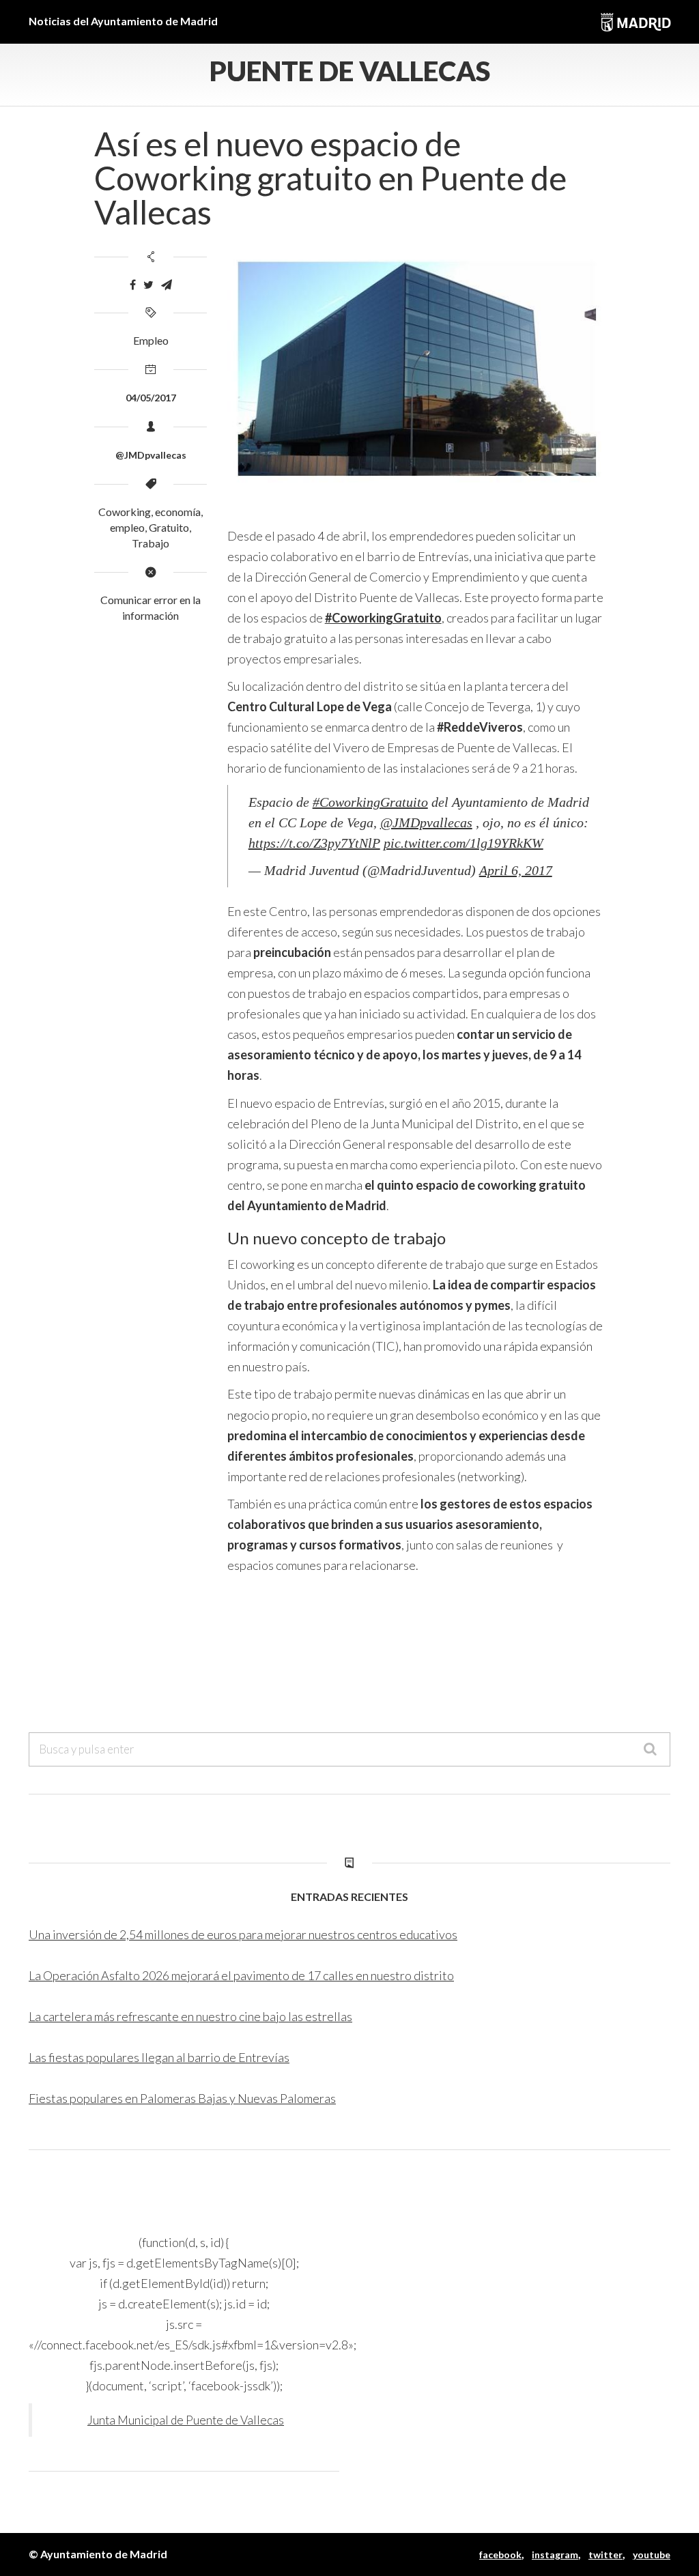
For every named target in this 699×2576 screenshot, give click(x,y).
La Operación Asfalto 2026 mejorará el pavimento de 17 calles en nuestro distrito (241, 1975)
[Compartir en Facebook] (133, 285)
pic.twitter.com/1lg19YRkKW (463, 843)
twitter (605, 2554)
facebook (500, 2554)
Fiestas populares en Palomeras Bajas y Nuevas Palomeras (182, 2098)
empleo (127, 527)
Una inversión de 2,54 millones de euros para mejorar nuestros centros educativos (243, 1934)
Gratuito (169, 527)
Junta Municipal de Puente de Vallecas (186, 2420)
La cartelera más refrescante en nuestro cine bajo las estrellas (190, 2016)
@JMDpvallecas (426, 822)
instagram (555, 2554)
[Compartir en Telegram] (167, 285)
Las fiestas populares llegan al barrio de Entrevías (159, 2057)
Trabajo (151, 543)
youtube (652, 2554)
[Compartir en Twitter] (148, 285)
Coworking (125, 512)
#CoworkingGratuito (370, 802)
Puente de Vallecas (350, 71)
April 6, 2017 (516, 870)
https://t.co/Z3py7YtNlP (314, 843)
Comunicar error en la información (151, 607)
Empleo (151, 340)
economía (178, 512)
